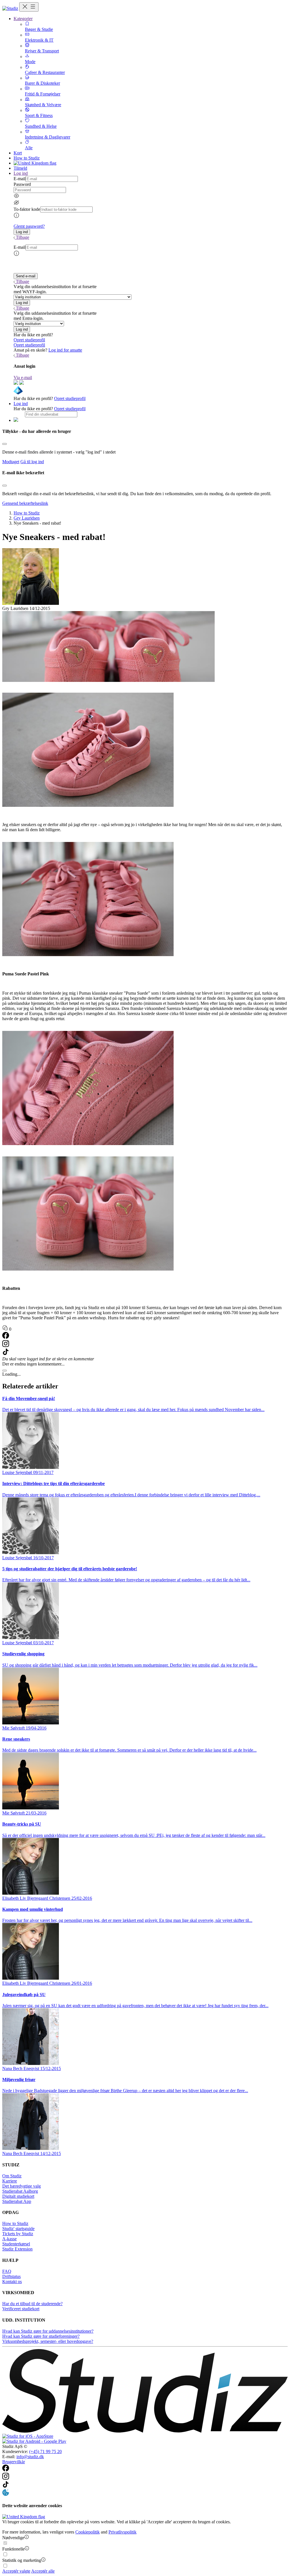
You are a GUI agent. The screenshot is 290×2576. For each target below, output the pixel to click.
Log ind (21, 404)
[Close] (5, 444)
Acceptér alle (43, 2571)
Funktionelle (13, 2549)
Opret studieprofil (29, 340)
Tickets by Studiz (18, 2234)
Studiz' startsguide (18, 2229)
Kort (18, 153)
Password (22, 184)
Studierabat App (17, 2201)
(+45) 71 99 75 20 (45, 2451)
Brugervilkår (14, 2462)
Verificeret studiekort (21, 2309)
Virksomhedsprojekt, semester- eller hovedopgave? (48, 2341)
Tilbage (23, 237)
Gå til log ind (32, 462)
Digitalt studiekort (18, 2196)
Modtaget (11, 462)
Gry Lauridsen (27, 518)
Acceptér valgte (16, 2571)
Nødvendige (13, 2538)
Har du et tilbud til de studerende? (32, 2304)
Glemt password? (29, 226)
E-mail (20, 179)
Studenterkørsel (16, 2244)
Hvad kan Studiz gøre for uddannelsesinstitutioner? (48, 2331)
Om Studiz (12, 2176)
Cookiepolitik (88, 2532)
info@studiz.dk (30, 2457)
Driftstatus (11, 2276)
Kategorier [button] (23, 19)
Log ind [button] (21, 173)
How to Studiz (27, 158)
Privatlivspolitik (122, 2532)
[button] (22, 232)
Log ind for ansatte (65, 350)
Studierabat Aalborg (20, 2191)
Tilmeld (20, 168)
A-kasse (9, 2239)
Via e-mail (23, 377)
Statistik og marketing (22, 2560)
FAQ (7, 2271)
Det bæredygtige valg (22, 2186)
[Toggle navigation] (29, 7)
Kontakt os (12, 2282)
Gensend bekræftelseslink (25, 503)
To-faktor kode (27, 209)
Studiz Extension (17, 2249)
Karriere (10, 2181)
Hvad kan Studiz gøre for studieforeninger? (41, 2336)
